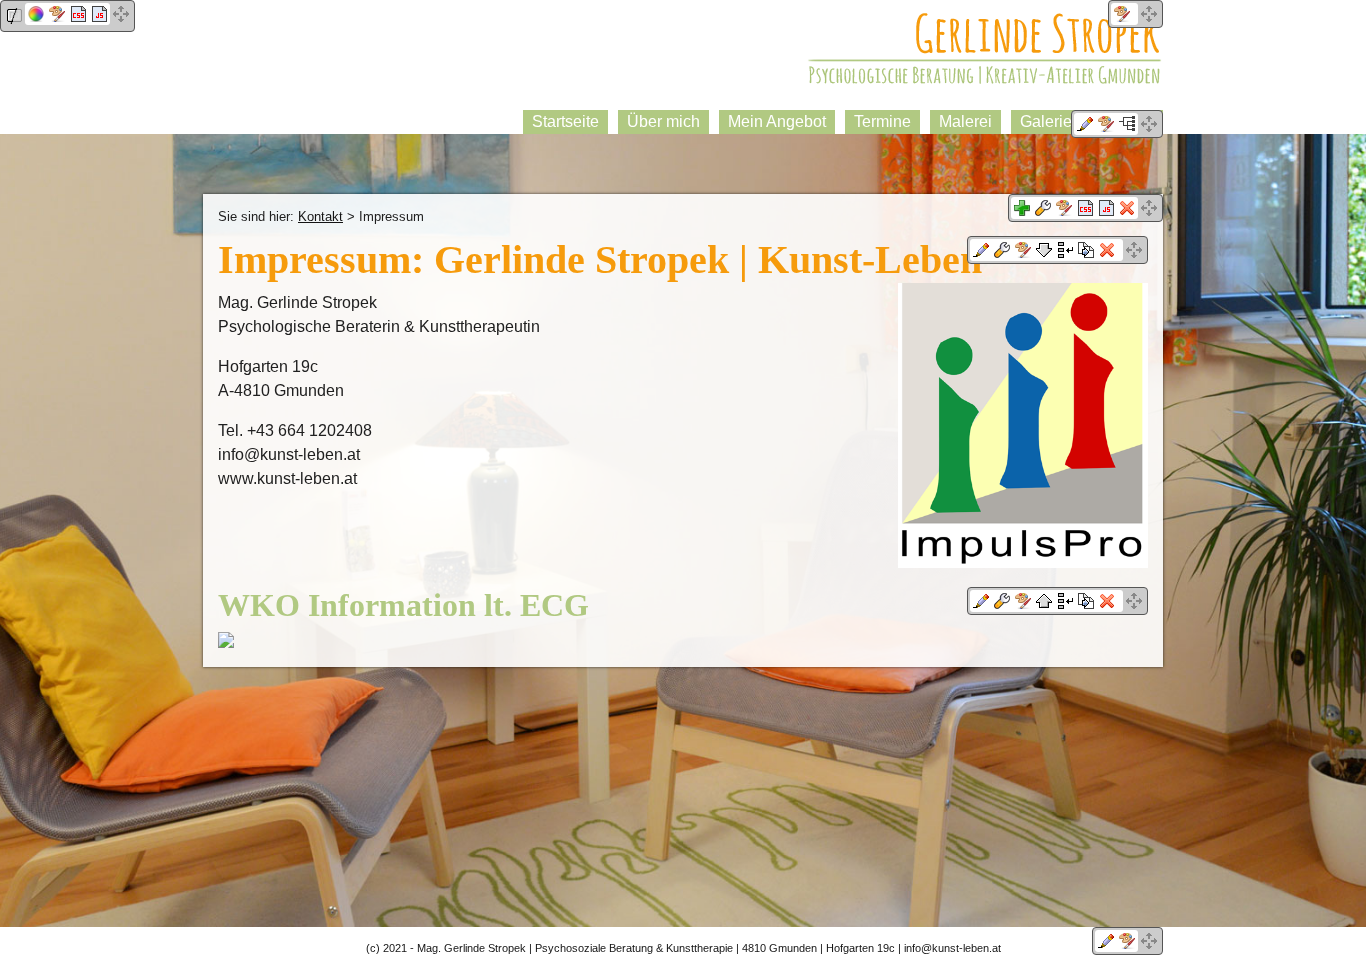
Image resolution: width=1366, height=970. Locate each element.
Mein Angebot (777, 121)
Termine (882, 121)
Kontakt (320, 216)
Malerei (965, 121)
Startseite (565, 121)
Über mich (663, 121)
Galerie (1046, 121)
